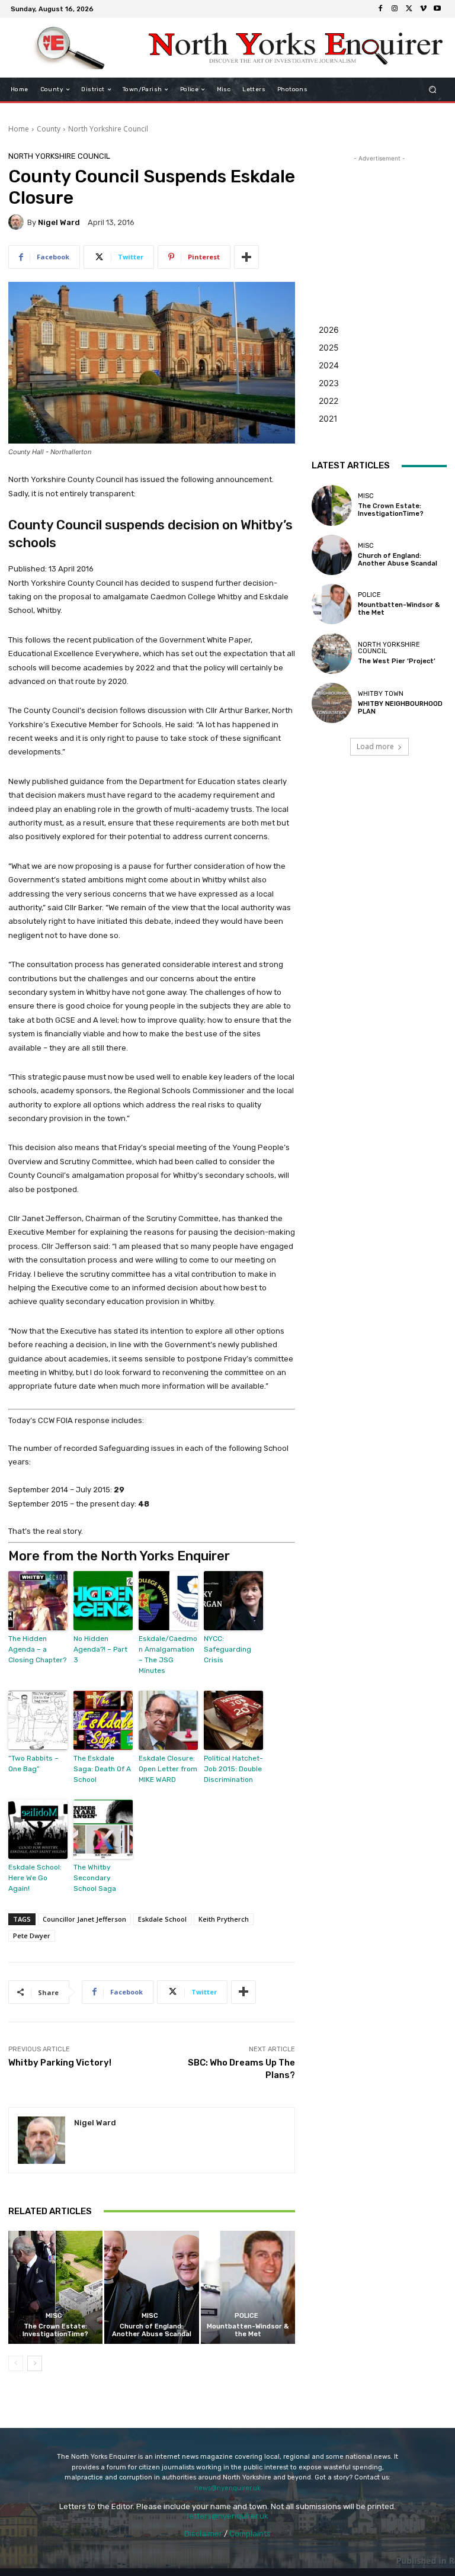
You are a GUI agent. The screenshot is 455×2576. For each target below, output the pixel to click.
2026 (329, 330)
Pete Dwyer (32, 1936)
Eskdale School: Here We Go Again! (35, 1878)
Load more (375, 746)
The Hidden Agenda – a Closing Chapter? (37, 1649)
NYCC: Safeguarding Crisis (227, 1649)
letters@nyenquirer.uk (228, 2516)
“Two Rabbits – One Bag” (33, 1764)
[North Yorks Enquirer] (70, 48)
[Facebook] (380, 9)
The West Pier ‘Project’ (397, 661)
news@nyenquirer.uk (227, 2488)
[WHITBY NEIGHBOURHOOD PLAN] (332, 703)
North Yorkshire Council (108, 129)
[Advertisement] (379, 224)
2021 (328, 418)
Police (246, 2316)
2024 (329, 365)
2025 (329, 347)
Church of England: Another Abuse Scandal (152, 2330)
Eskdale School (162, 1919)
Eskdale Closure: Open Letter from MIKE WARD (168, 1769)
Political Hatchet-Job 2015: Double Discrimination (233, 1769)
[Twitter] (409, 9)
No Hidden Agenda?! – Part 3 (100, 1649)
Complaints (250, 2534)
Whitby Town (381, 694)
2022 (329, 401)
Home (19, 129)
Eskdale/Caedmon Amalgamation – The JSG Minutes (168, 1655)
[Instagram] (395, 9)
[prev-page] (16, 2363)
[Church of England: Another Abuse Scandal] (151, 2287)
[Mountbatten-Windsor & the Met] (248, 2287)
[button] (433, 90)
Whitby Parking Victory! (60, 2063)
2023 (329, 383)
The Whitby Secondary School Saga (95, 1878)
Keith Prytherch (224, 1919)
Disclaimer (203, 2534)
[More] (246, 257)
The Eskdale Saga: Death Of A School (102, 1769)
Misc (54, 2316)
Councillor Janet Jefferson (84, 1919)
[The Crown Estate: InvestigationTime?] (55, 2287)
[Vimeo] (423, 9)
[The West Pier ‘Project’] (332, 653)
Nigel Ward (59, 222)
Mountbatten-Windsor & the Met (248, 2330)
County (49, 129)
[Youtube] (437, 9)
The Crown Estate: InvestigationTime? (55, 2330)
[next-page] (35, 2363)
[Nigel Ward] (18, 222)
